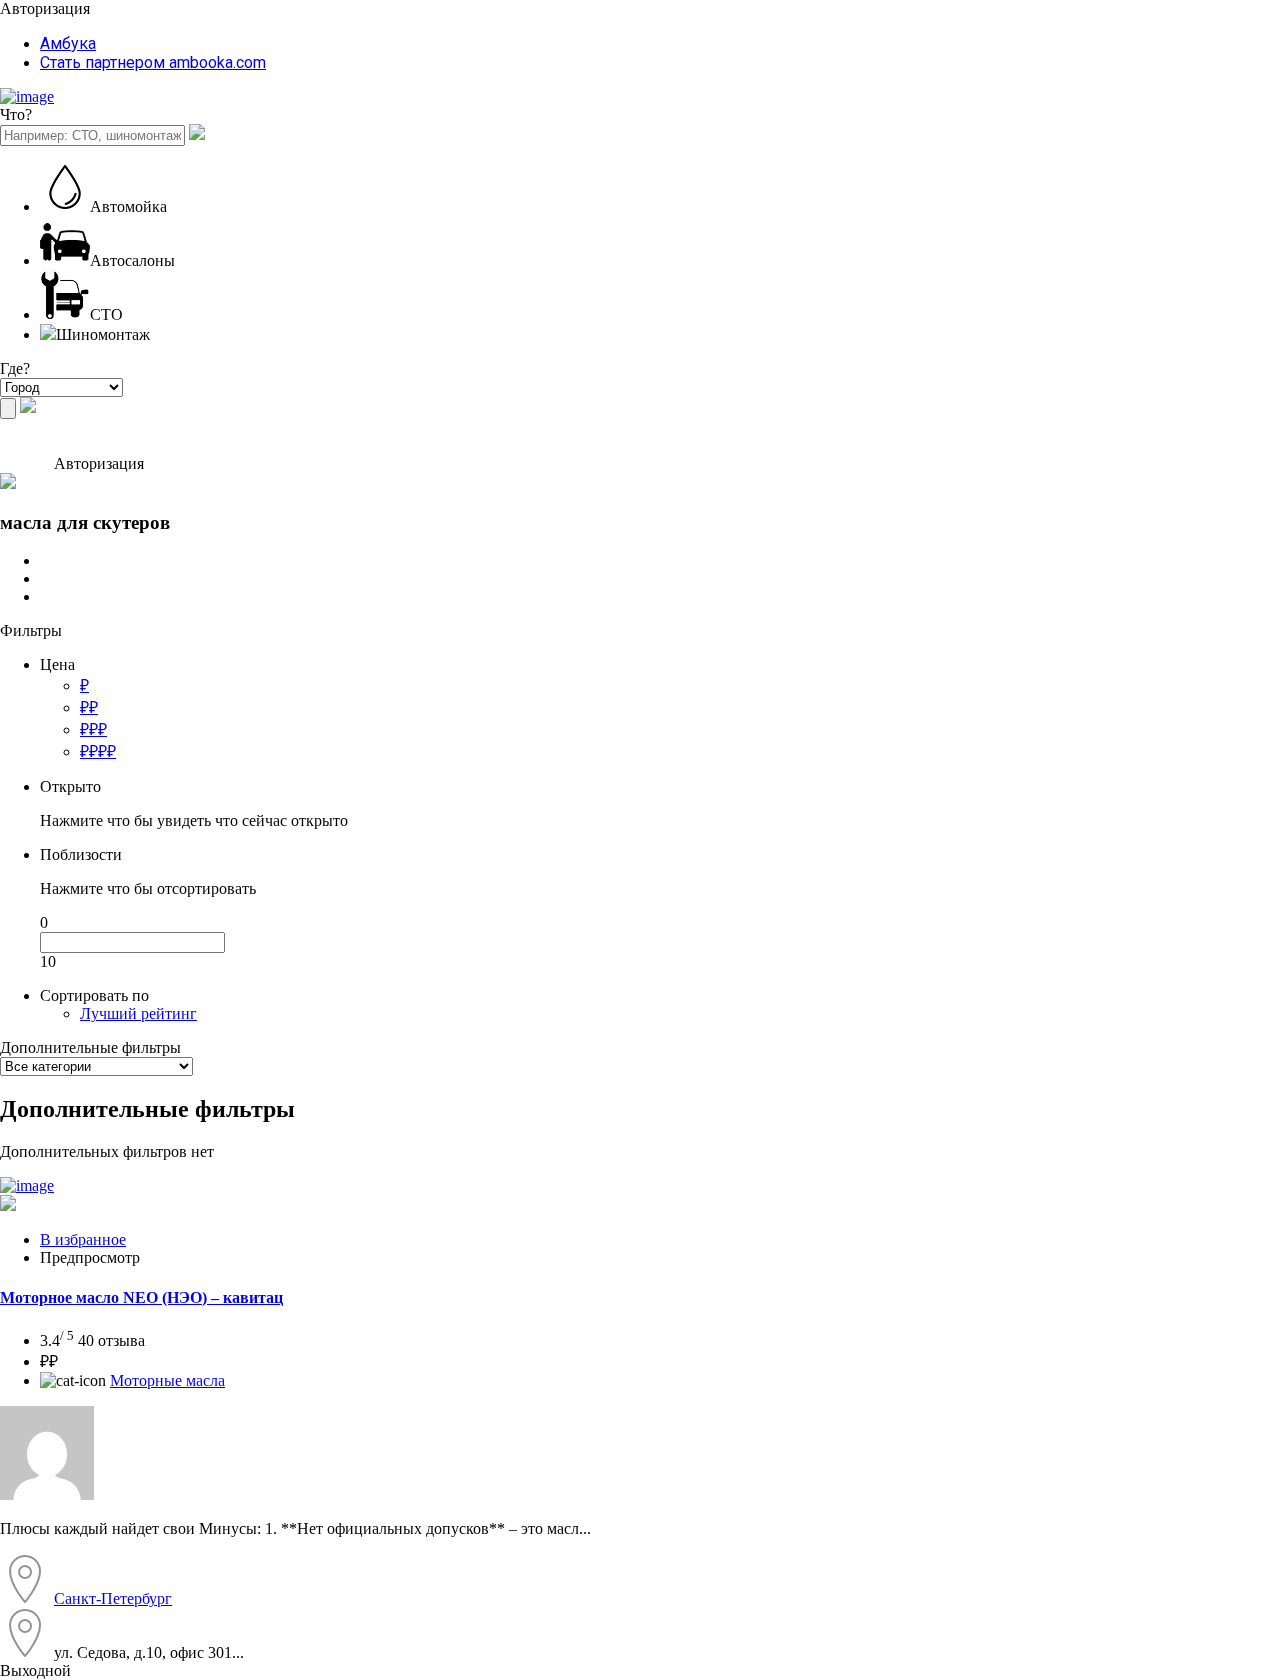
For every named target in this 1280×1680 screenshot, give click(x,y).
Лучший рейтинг (138, 1013)
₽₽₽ (93, 729)
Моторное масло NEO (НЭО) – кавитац (141, 1297)
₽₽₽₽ (98, 751)
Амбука (68, 43)
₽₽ (89, 707)
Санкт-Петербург (113, 1598)
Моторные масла (167, 1380)
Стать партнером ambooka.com (153, 62)
